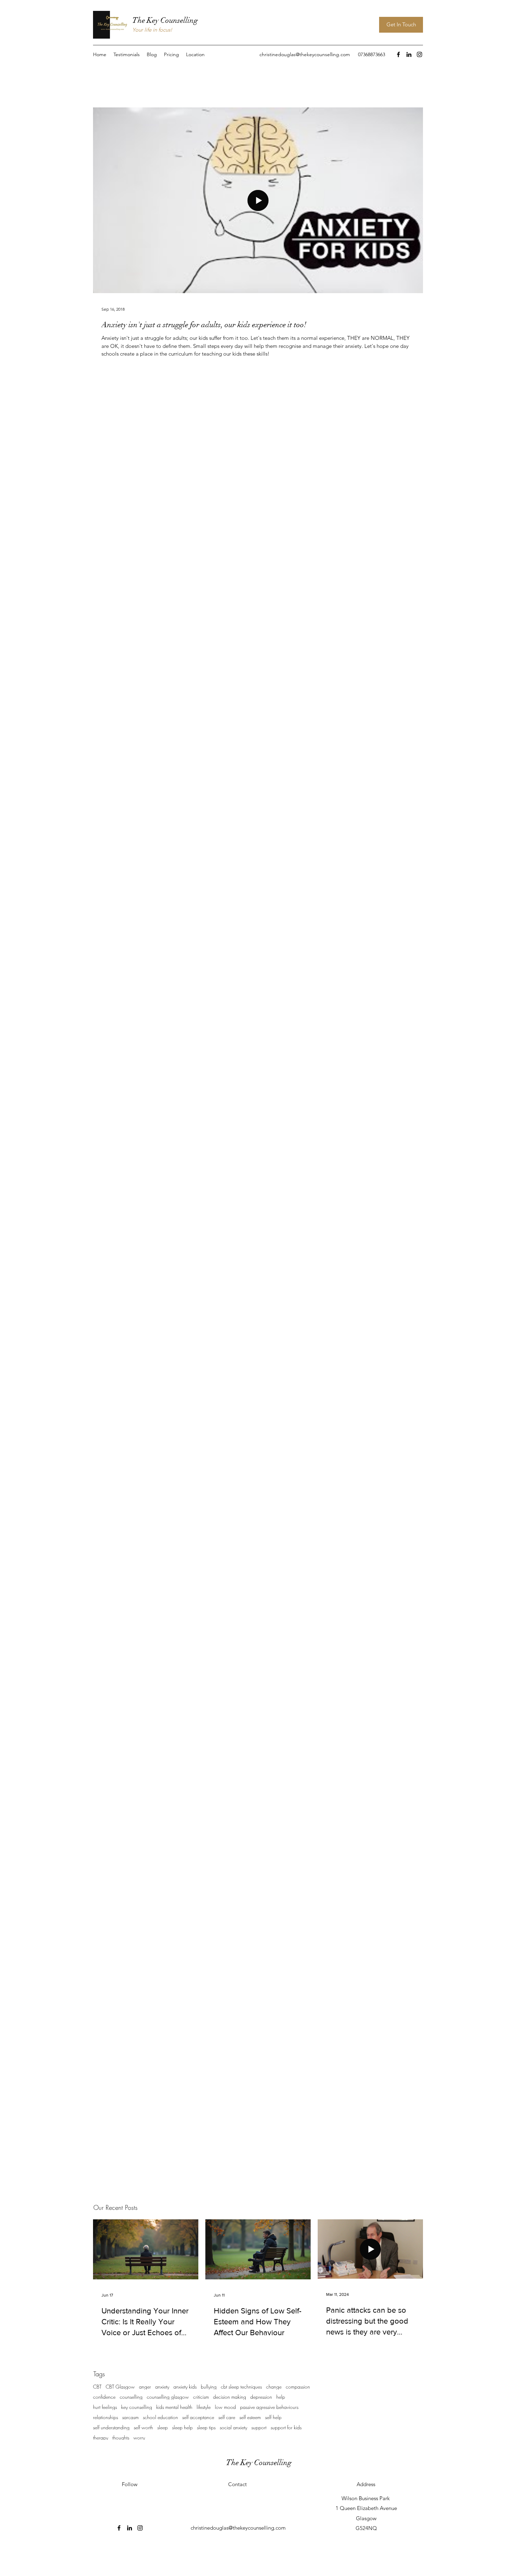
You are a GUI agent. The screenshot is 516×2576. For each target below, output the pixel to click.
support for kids (286, 2427)
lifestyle (204, 2407)
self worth (143, 2427)
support (259, 2427)
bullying (209, 2387)
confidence (104, 2397)
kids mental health (174, 2407)
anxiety (162, 2387)
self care (227, 2417)
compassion (298, 2387)
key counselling (137, 2407)
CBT (97, 2387)
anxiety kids (185, 2387)
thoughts (121, 2438)
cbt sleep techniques (241, 2387)
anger (145, 2387)
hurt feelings (105, 2407)
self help (273, 2417)
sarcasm (130, 2417)
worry (139, 2438)
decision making (230, 2397)
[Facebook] (398, 54)
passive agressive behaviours (269, 2407)
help (281, 2397)
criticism (201, 2397)
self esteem (250, 2417)
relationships (105, 2417)
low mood (225, 2407)
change (274, 2387)
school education (160, 2417)
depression (261, 2397)
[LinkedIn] (409, 54)
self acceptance (198, 2417)
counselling (131, 2397)
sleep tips (206, 2427)
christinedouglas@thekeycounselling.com (305, 54)
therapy (101, 2438)
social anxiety (233, 2427)
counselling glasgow (168, 2397)
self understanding (111, 2427)
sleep (163, 2427)
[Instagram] (419, 54)
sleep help (182, 2427)
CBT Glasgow (120, 2387)
